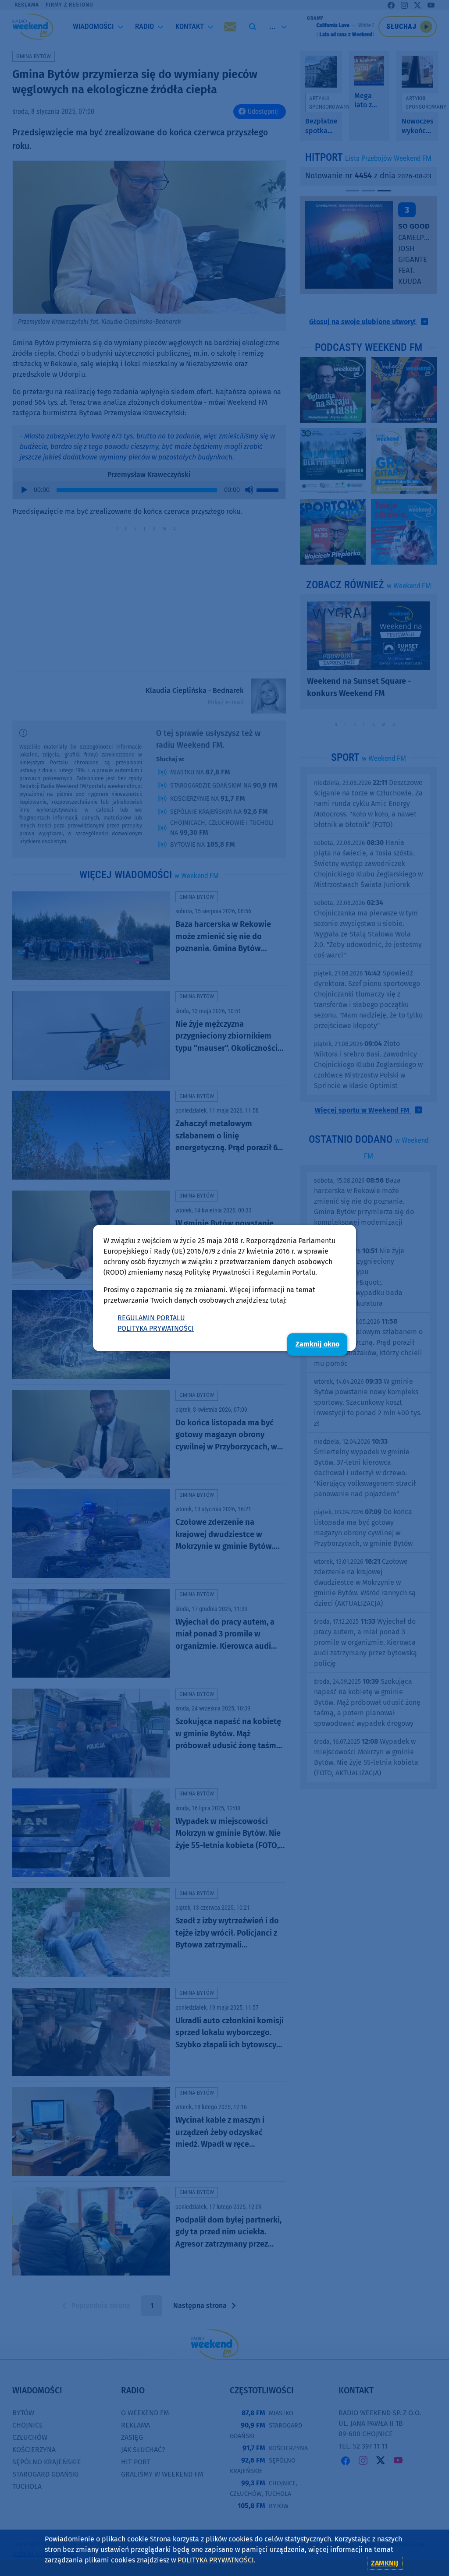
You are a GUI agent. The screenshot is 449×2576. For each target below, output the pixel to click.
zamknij (385, 2563)
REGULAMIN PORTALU (151, 1318)
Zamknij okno (317, 1344)
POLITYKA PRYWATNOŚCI (156, 1328)
